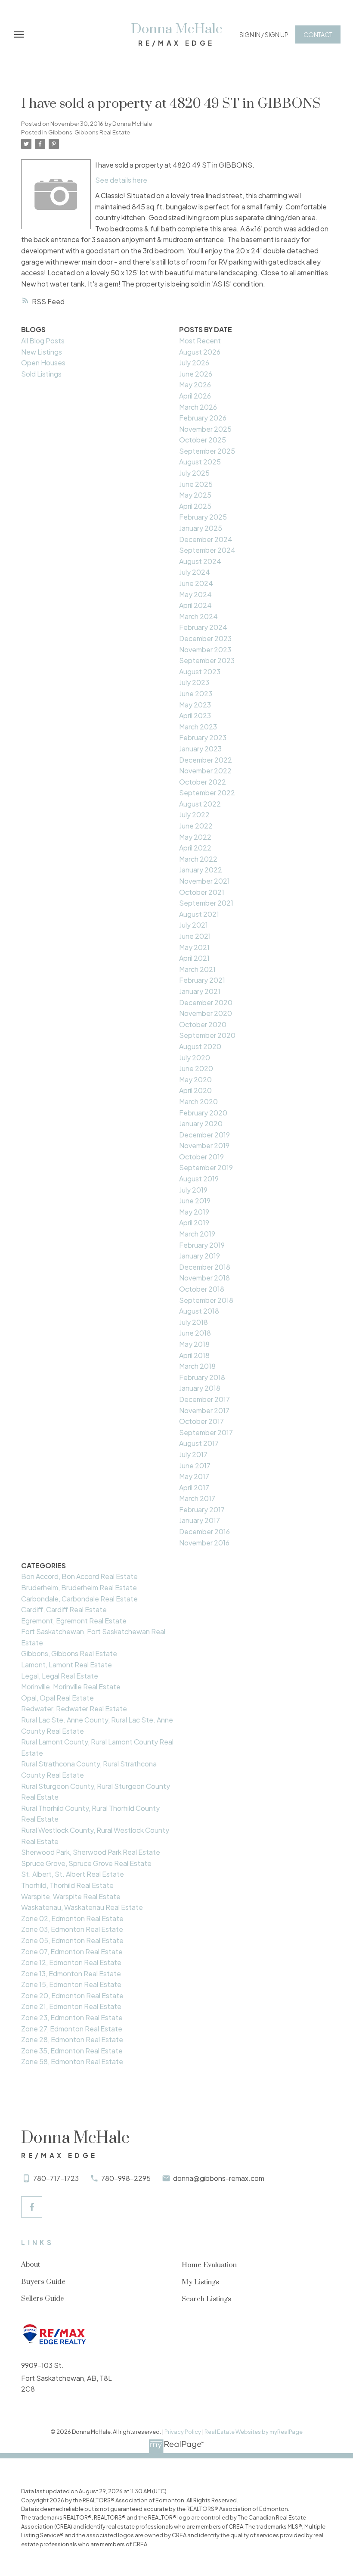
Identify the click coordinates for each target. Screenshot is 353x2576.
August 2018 (199, 1311)
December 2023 (205, 638)
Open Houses (43, 363)
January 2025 (201, 528)
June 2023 (196, 693)
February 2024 (203, 627)
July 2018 (194, 1322)
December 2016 (204, 1531)
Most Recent (200, 341)
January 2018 (200, 1388)
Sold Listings (41, 374)
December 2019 (204, 1135)
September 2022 (207, 793)
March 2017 (197, 1498)
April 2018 (194, 1355)
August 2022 (200, 804)
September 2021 (206, 903)
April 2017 (194, 1487)
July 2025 (194, 473)
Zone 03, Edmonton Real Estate (72, 1929)
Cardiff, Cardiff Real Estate (64, 1609)
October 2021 (202, 892)
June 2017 (195, 1466)
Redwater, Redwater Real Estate (74, 1709)
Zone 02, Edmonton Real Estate (72, 1918)
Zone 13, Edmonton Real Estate (71, 1973)
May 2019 (194, 1212)
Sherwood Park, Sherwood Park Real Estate (91, 1852)
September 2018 (206, 1300)
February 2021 (202, 980)
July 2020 (195, 1057)
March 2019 (197, 1234)
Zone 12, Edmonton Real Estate (71, 1962)
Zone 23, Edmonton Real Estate (72, 2017)
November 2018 (204, 1278)
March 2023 (198, 727)
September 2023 (207, 660)
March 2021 (197, 969)
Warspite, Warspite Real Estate (71, 1896)
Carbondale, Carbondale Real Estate (79, 1599)
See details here (121, 180)
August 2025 (200, 462)
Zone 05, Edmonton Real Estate (72, 1940)
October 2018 (202, 1289)
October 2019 (201, 1157)
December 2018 (205, 1267)
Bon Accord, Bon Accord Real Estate (79, 1576)
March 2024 (198, 616)
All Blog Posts (43, 341)
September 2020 (207, 1035)
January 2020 (201, 1123)
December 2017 (204, 1399)
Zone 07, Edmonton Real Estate (72, 1951)
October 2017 (201, 1421)
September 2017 (206, 1432)
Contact (318, 34)
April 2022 (195, 848)
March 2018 (197, 1366)
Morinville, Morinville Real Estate (71, 1687)
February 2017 (202, 1509)
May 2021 (194, 947)
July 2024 (195, 572)
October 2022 (203, 782)
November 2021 (204, 881)
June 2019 (195, 1201)
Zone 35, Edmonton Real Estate (72, 2051)
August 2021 (199, 914)
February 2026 (203, 418)
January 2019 (200, 1256)
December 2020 (206, 1002)
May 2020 (195, 1079)
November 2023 (205, 649)
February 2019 (202, 1245)
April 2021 (194, 958)
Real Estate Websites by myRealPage (254, 2432)
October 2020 (203, 1024)
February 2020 (203, 1113)
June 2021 (195, 936)
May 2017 (194, 1476)
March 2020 (198, 1101)
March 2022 (198, 859)
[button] (264, 34)
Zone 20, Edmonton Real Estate (72, 1995)
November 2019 (204, 1145)
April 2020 (195, 1090)
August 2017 (199, 1443)
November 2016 (204, 1543)
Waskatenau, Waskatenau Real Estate (82, 1907)
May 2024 (195, 594)
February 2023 (203, 737)
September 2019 (206, 1167)
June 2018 (195, 1333)
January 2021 (200, 991)
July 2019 (193, 1190)
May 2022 (195, 837)
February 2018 (202, 1377)
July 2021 (194, 925)
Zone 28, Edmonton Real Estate (72, 2039)
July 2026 (194, 363)
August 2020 (200, 1046)
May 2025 (195, 495)
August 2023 (200, 671)
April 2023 (195, 715)
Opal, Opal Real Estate (57, 1698)
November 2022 (205, 771)
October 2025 (203, 440)
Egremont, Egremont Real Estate (74, 1621)
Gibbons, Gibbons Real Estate (89, 132)
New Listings (42, 352)
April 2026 (195, 396)
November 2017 (204, 1410)
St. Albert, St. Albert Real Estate (73, 1874)
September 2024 (207, 550)
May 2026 (195, 385)
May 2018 (194, 1344)
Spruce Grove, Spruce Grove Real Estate (86, 1863)
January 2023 (200, 749)
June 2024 (196, 583)
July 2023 (194, 682)
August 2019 (199, 1179)
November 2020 (206, 1013)
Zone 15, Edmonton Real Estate (71, 1984)
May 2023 (195, 705)
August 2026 (200, 352)
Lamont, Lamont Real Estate (67, 1665)
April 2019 (194, 1223)
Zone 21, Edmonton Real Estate (71, 2006)
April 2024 (195, 605)
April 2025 (195, 506)
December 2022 (206, 760)
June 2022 (196, 826)
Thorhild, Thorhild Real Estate (67, 1885)
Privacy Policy (183, 2432)
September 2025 (207, 451)
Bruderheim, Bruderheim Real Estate (79, 1587)
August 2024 (200, 561)
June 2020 (196, 1068)
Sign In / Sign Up (264, 34)
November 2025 (205, 429)
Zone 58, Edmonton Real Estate (72, 2061)
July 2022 (194, 815)
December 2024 (206, 539)
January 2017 (200, 1520)
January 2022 (201, 870)
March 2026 (198, 407)
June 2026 (196, 374)
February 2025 (203, 517)
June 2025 (196, 484)
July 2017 (193, 1454)
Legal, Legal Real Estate (60, 1676)
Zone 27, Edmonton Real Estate (72, 2029)
